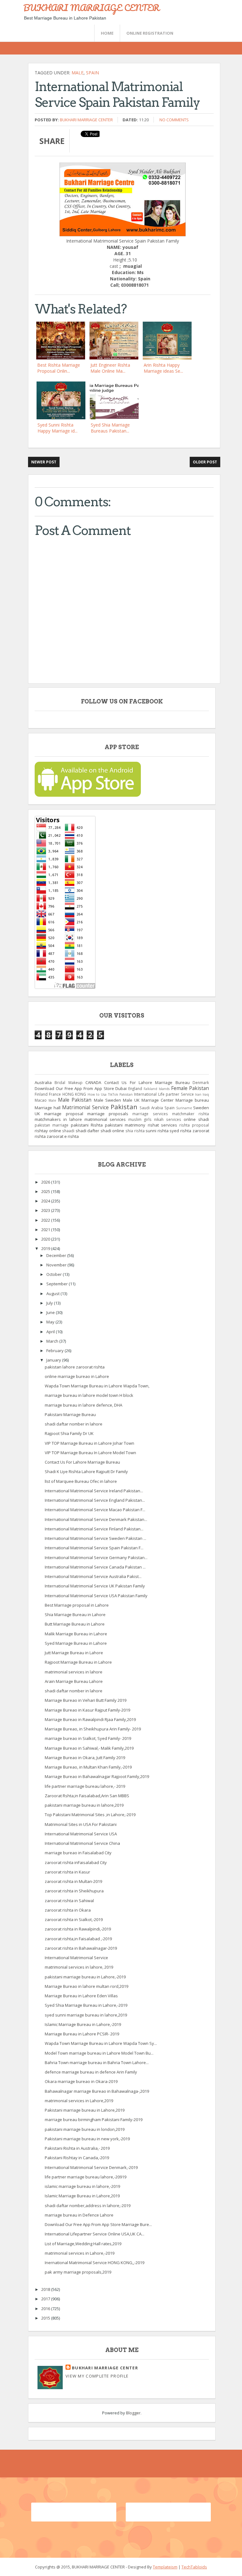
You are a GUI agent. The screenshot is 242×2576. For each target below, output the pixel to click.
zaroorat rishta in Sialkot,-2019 (74, 1919)
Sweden (201, 1108)
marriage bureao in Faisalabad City (78, 1853)
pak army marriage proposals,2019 (78, 2272)
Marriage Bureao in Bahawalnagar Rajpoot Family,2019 (97, 1776)
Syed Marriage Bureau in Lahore (76, 1643)
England (135, 1088)
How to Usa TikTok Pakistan (110, 1094)
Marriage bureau (192, 1100)
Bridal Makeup (68, 1082)
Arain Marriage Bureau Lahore (74, 1681)
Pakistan (124, 1107)
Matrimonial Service (85, 1107)
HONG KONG (74, 1094)
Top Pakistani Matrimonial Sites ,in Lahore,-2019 (90, 1815)
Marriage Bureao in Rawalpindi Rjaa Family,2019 (90, 1719)
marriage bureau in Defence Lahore (79, 2215)
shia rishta (135, 1131)
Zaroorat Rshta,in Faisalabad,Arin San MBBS (87, 1796)
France (55, 1094)
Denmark (201, 1082)
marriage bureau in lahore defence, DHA (84, 1405)
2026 (46, 1182)
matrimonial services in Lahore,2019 (79, 2101)
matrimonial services (105, 1119)
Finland (41, 1094)
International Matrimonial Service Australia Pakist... (93, 1576)
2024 (46, 1201)
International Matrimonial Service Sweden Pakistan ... (95, 1538)
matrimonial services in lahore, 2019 (79, 1967)
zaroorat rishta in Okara (68, 1910)
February (55, 1351)
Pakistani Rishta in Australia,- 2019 (77, 2148)
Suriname (184, 1108)
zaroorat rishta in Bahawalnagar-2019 (81, 1948)
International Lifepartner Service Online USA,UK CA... (95, 2234)
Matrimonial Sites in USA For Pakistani (81, 1824)
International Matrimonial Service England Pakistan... (95, 1500)
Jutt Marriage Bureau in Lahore (74, 1653)
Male (78, 73)
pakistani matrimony (125, 1125)
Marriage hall (48, 1108)
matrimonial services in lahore (74, 1672)
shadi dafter (88, 1131)
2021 (46, 1230)
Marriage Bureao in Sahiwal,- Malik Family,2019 (89, 1748)
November (57, 1265)
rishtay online (48, 1131)
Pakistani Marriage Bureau (70, 1414)
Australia (43, 1082)
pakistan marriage (52, 1125)
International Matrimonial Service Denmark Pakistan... (96, 1519)
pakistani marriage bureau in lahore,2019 (84, 1805)
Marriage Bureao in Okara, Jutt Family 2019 (85, 1758)
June (51, 1312)
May (51, 1322)
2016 (46, 2309)
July (50, 1303)
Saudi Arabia (151, 1108)
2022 (46, 1220)
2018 (46, 2289)
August (53, 1294)
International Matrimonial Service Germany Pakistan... (96, 1558)
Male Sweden (107, 1100)
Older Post (205, 462)
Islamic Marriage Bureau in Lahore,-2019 (83, 2024)
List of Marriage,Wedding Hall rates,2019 (83, 2244)
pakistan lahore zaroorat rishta (75, 1367)
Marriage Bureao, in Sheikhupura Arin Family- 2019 (93, 1729)
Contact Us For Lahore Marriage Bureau (147, 1082)
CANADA (93, 1082)
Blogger (133, 2413)
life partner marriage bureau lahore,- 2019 (85, 1786)
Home (107, 33)
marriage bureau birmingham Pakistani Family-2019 (94, 2120)
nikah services (168, 1119)
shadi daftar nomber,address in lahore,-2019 (88, 2206)
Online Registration (150, 33)
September (58, 1284)
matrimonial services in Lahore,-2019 (80, 2253)
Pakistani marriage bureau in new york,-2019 (87, 2139)
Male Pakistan (75, 1100)
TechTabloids (194, 2567)
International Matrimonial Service (76, 1958)
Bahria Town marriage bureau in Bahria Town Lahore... (97, 2063)
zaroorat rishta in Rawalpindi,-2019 (78, 1929)
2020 (46, 1239)
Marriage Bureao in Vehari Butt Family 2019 (86, 1700)
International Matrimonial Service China (82, 1843)
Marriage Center (158, 1100)
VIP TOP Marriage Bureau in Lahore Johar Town (89, 1443)
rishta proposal (194, 1125)
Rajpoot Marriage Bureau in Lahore (78, 1662)
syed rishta (180, 1131)
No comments (174, 120)
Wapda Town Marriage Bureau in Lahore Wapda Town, (97, 1386)
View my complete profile (97, 2376)
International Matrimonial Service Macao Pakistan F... (95, 1510)
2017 (46, 2299)
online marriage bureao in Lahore (77, 1376)
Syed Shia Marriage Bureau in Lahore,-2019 (86, 2005)
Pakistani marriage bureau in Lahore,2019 (85, 2110)
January (54, 1360)
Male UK (131, 1100)
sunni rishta (157, 1131)
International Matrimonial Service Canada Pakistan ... (95, 1567)
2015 (46, 2318)
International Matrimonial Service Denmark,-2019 (91, 2167)
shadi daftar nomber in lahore (74, 1424)
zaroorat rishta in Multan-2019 (73, 1881)
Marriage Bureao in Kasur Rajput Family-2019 (87, 1710)
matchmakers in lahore (58, 1119)
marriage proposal (63, 1114)
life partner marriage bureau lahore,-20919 (86, 2177)
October (55, 1274)
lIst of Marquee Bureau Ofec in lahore (81, 1481)
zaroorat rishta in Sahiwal (69, 1901)
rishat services (162, 1125)
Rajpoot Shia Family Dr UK (69, 1433)
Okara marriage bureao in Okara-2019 (81, 2081)
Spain (92, 73)
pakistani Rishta (87, 1125)
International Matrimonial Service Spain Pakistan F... (94, 1548)
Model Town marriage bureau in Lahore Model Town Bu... (99, 2053)
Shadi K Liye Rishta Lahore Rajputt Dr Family (86, 1472)
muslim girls (140, 1119)
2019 (46, 1248)
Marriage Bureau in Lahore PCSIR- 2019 (82, 2034)
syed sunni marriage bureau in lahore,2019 (86, 2015)
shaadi (68, 1131)
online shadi (196, 1119)
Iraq (206, 1094)
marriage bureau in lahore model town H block (89, 1395)
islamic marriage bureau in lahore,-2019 (82, 2186)
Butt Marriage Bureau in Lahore (75, 1624)
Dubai (121, 1088)
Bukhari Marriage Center (86, 120)
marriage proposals (108, 1114)
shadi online (112, 1131)
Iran (198, 1094)
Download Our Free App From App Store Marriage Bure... (98, 2224)
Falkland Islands (157, 1089)
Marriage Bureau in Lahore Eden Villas (81, 1996)
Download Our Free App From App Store (74, 1088)
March (53, 1341)
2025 (46, 1191)
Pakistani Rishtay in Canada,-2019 (77, 2158)
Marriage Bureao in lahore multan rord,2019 (86, 1986)
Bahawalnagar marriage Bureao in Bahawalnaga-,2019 (97, 2091)
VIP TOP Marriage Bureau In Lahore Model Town (90, 1453)
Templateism (165, 2567)
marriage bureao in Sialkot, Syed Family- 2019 (88, 1738)
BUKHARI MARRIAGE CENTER (91, 8)
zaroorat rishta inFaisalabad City (76, 1862)
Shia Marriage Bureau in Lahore (75, 1615)
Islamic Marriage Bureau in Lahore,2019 (82, 2196)
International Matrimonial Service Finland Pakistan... (94, 1529)
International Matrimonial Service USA (81, 1834)
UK (37, 1114)
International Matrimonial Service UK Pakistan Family (95, 1586)
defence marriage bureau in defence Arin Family (91, 2072)
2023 (46, 1210)
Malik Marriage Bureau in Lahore (76, 1634)
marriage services (150, 1114)
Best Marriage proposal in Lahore (77, 1605)
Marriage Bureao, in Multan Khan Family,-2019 (88, 1767)
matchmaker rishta (190, 1114)
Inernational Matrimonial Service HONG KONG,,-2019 (95, 2263)
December (57, 1255)
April (51, 1332)
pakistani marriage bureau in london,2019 (85, 2129)
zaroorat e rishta (63, 1136)
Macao (41, 1100)
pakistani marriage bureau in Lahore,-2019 (85, 1977)
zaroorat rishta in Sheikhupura (74, 1891)
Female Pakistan (190, 1088)
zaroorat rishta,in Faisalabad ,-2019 (78, 1939)
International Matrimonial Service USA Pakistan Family (96, 1596)
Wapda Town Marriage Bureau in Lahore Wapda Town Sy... (101, 2043)
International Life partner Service (164, 1094)
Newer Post (44, 462)
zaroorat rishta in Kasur (67, 1872)
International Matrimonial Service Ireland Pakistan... (94, 1491)
